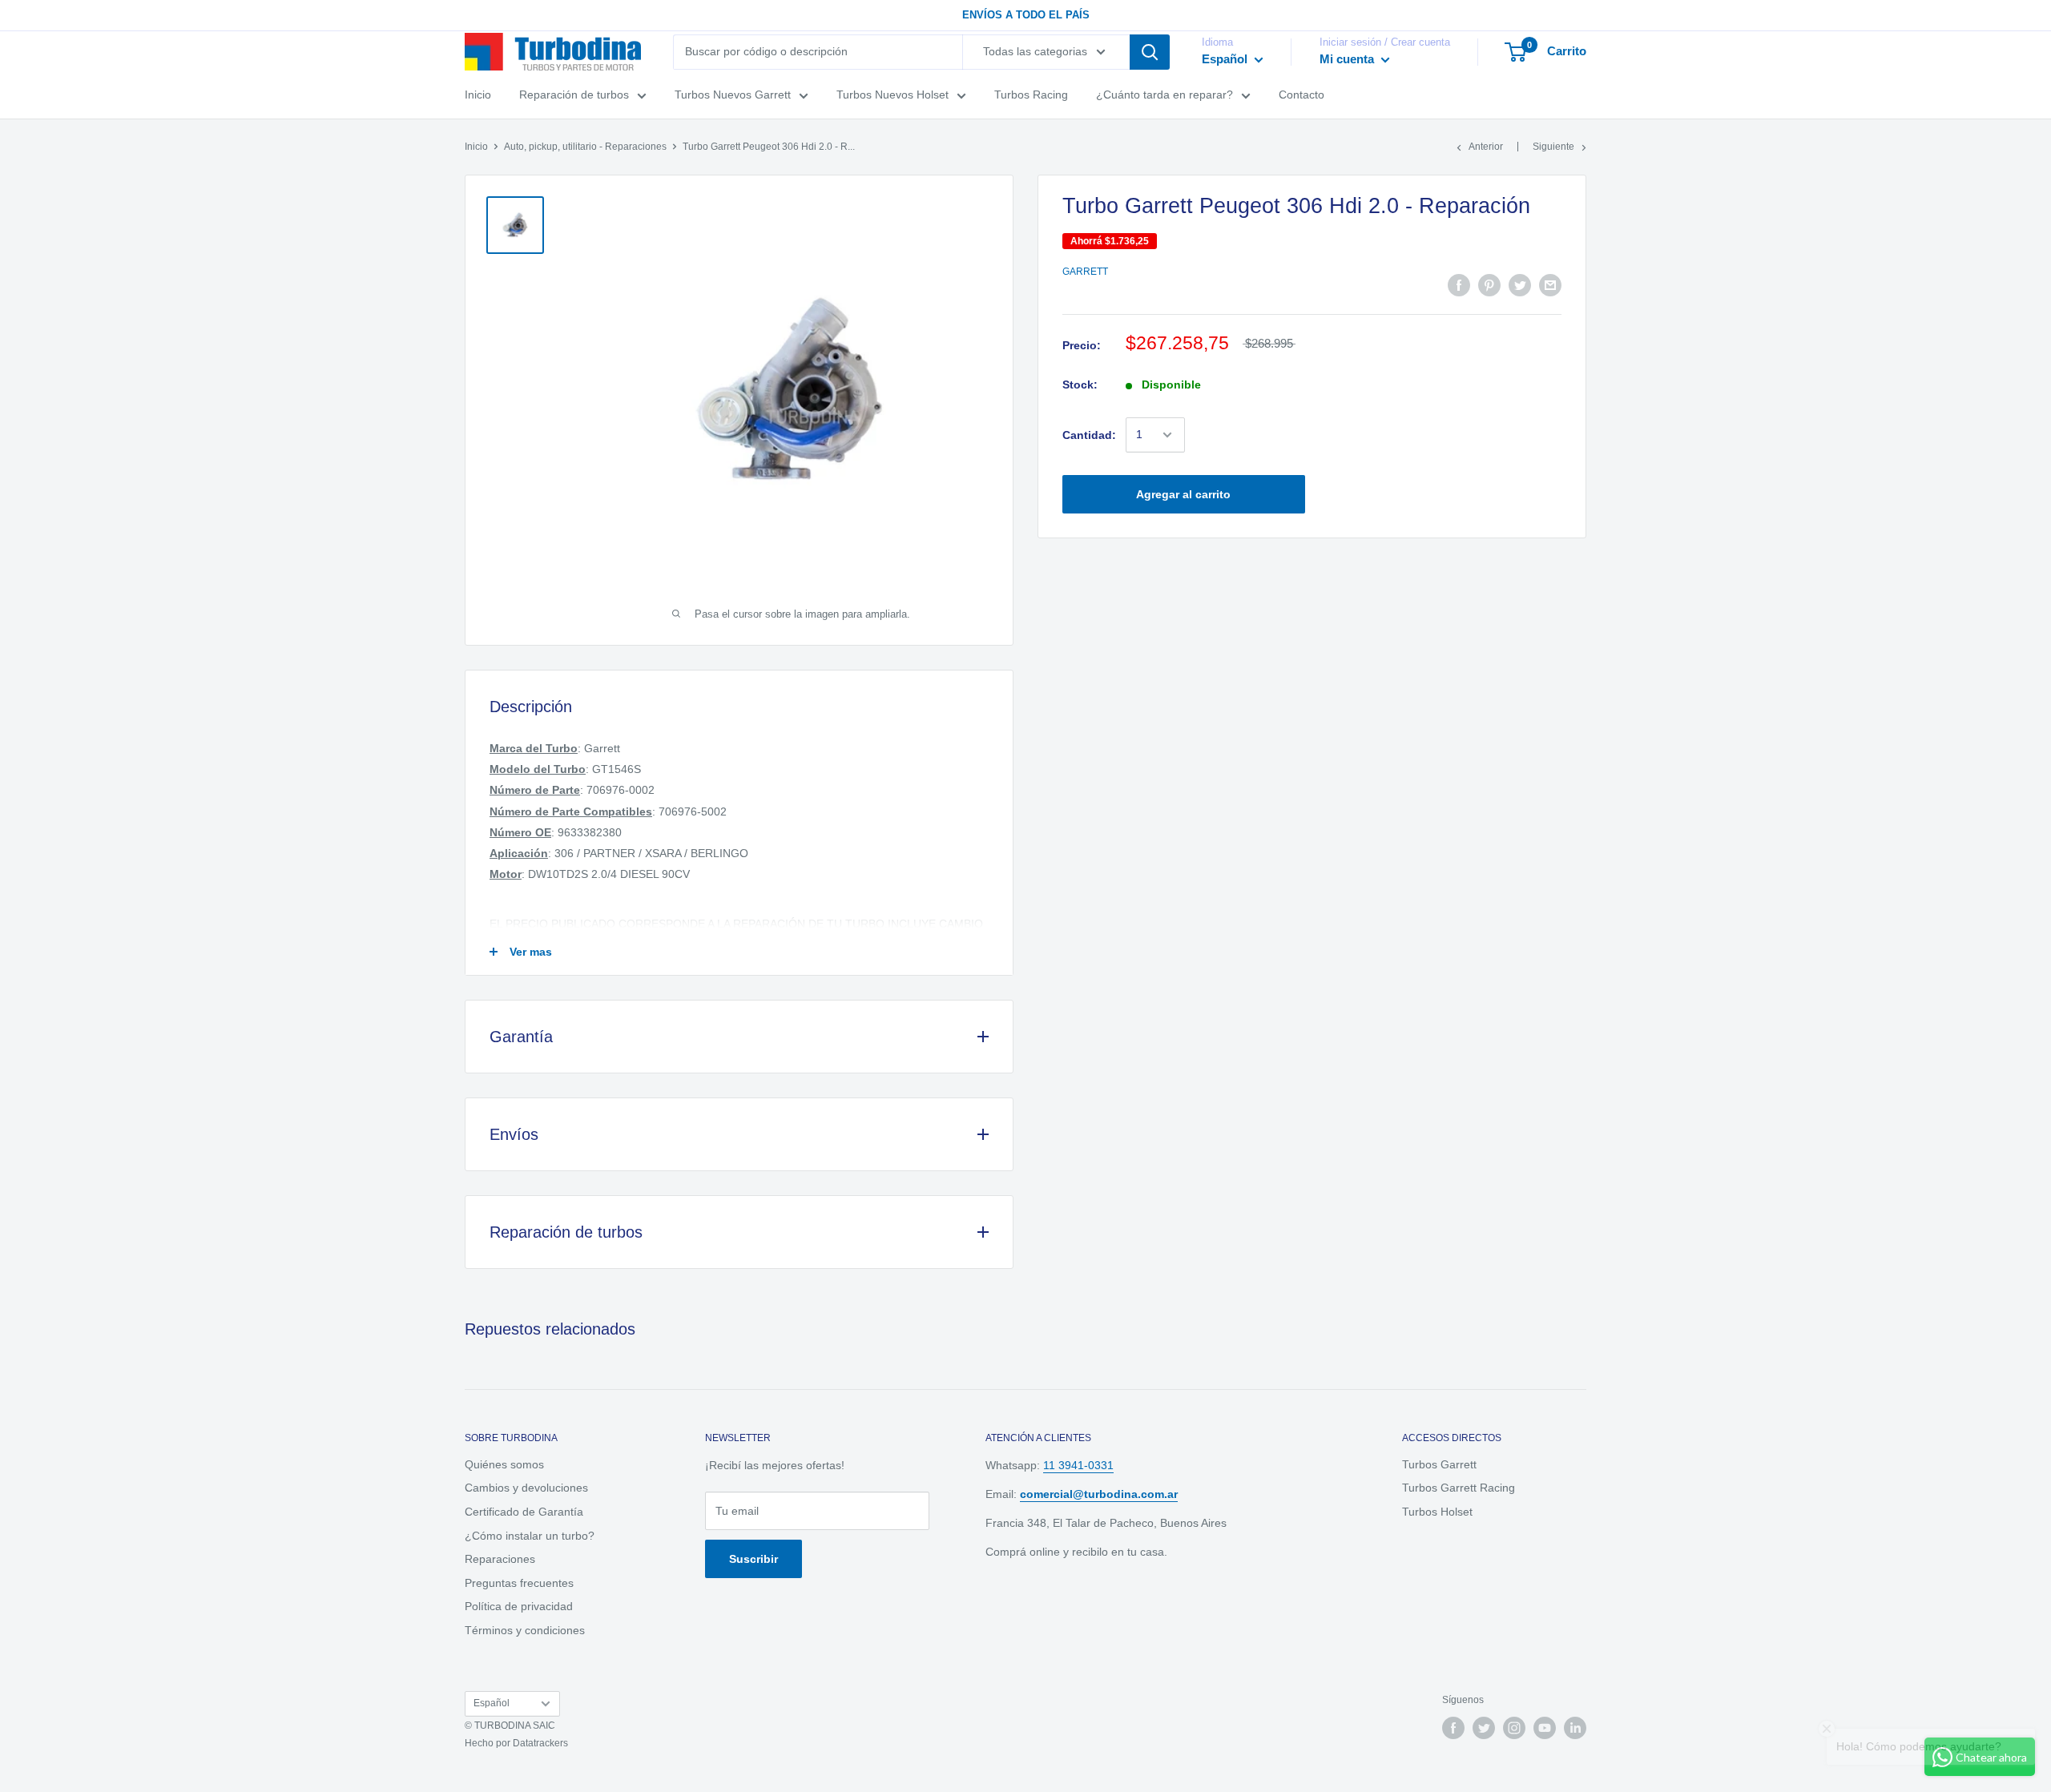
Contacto (1302, 95)
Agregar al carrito (1183, 494)
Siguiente (1553, 147)
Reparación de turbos (574, 95)
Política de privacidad (519, 1606)
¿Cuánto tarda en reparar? (1165, 95)
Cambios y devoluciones (526, 1488)
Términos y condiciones (525, 1630)
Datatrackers (540, 1743)
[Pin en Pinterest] (1489, 285)
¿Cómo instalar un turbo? (530, 1536)
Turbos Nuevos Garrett (733, 95)
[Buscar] (1150, 52)
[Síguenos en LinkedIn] (1575, 1728)
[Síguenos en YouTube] (1545, 1728)
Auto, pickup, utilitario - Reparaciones (585, 147)
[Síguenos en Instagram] (1514, 1728)
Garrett (1085, 272)
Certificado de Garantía (524, 1512)
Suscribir (754, 1559)
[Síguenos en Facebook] (1453, 1728)
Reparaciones (500, 1559)
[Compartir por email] (1550, 285)
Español (492, 1703)
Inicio (478, 95)
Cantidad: (1089, 435)
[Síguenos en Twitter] (1484, 1728)
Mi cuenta (1348, 59)
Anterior (1486, 147)
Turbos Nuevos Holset (893, 95)
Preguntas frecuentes (519, 1583)
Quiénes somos (504, 1464)
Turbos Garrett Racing (1459, 1488)
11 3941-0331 (1078, 1465)
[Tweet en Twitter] (1520, 285)
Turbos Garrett (1439, 1464)
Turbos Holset (1437, 1512)
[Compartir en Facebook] (1459, 285)
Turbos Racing (1031, 95)
